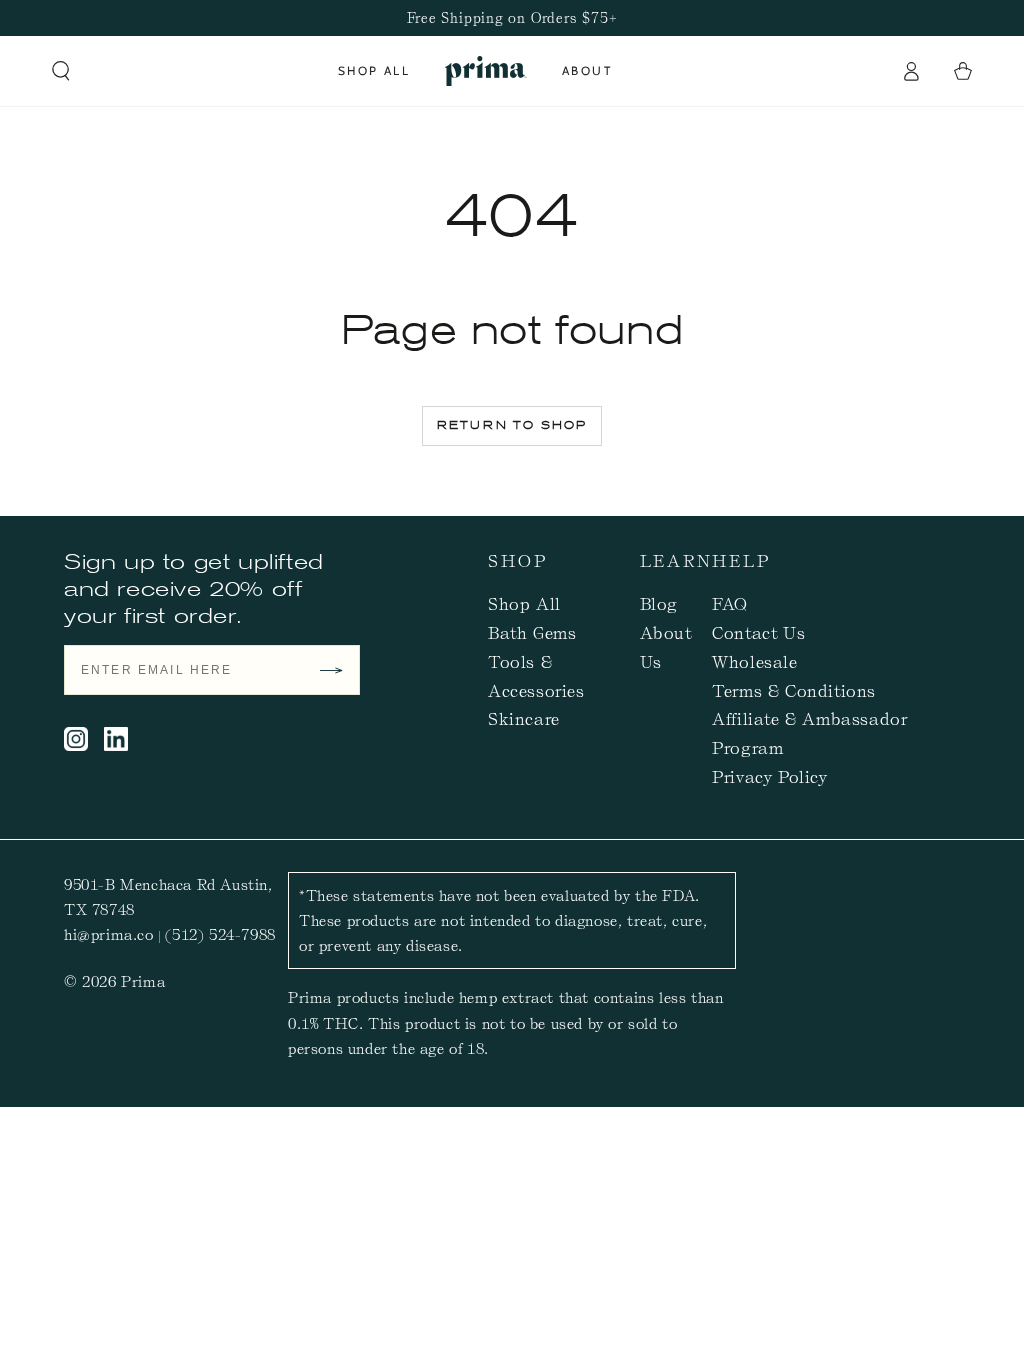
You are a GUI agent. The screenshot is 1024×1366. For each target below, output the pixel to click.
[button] (61, 71)
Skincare (524, 718)
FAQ (730, 603)
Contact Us (758, 632)
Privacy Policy (769, 776)
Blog (659, 603)
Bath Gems (532, 632)
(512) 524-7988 (220, 934)
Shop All (524, 603)
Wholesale (754, 661)
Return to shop (512, 425)
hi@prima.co (109, 934)
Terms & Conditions (794, 690)
